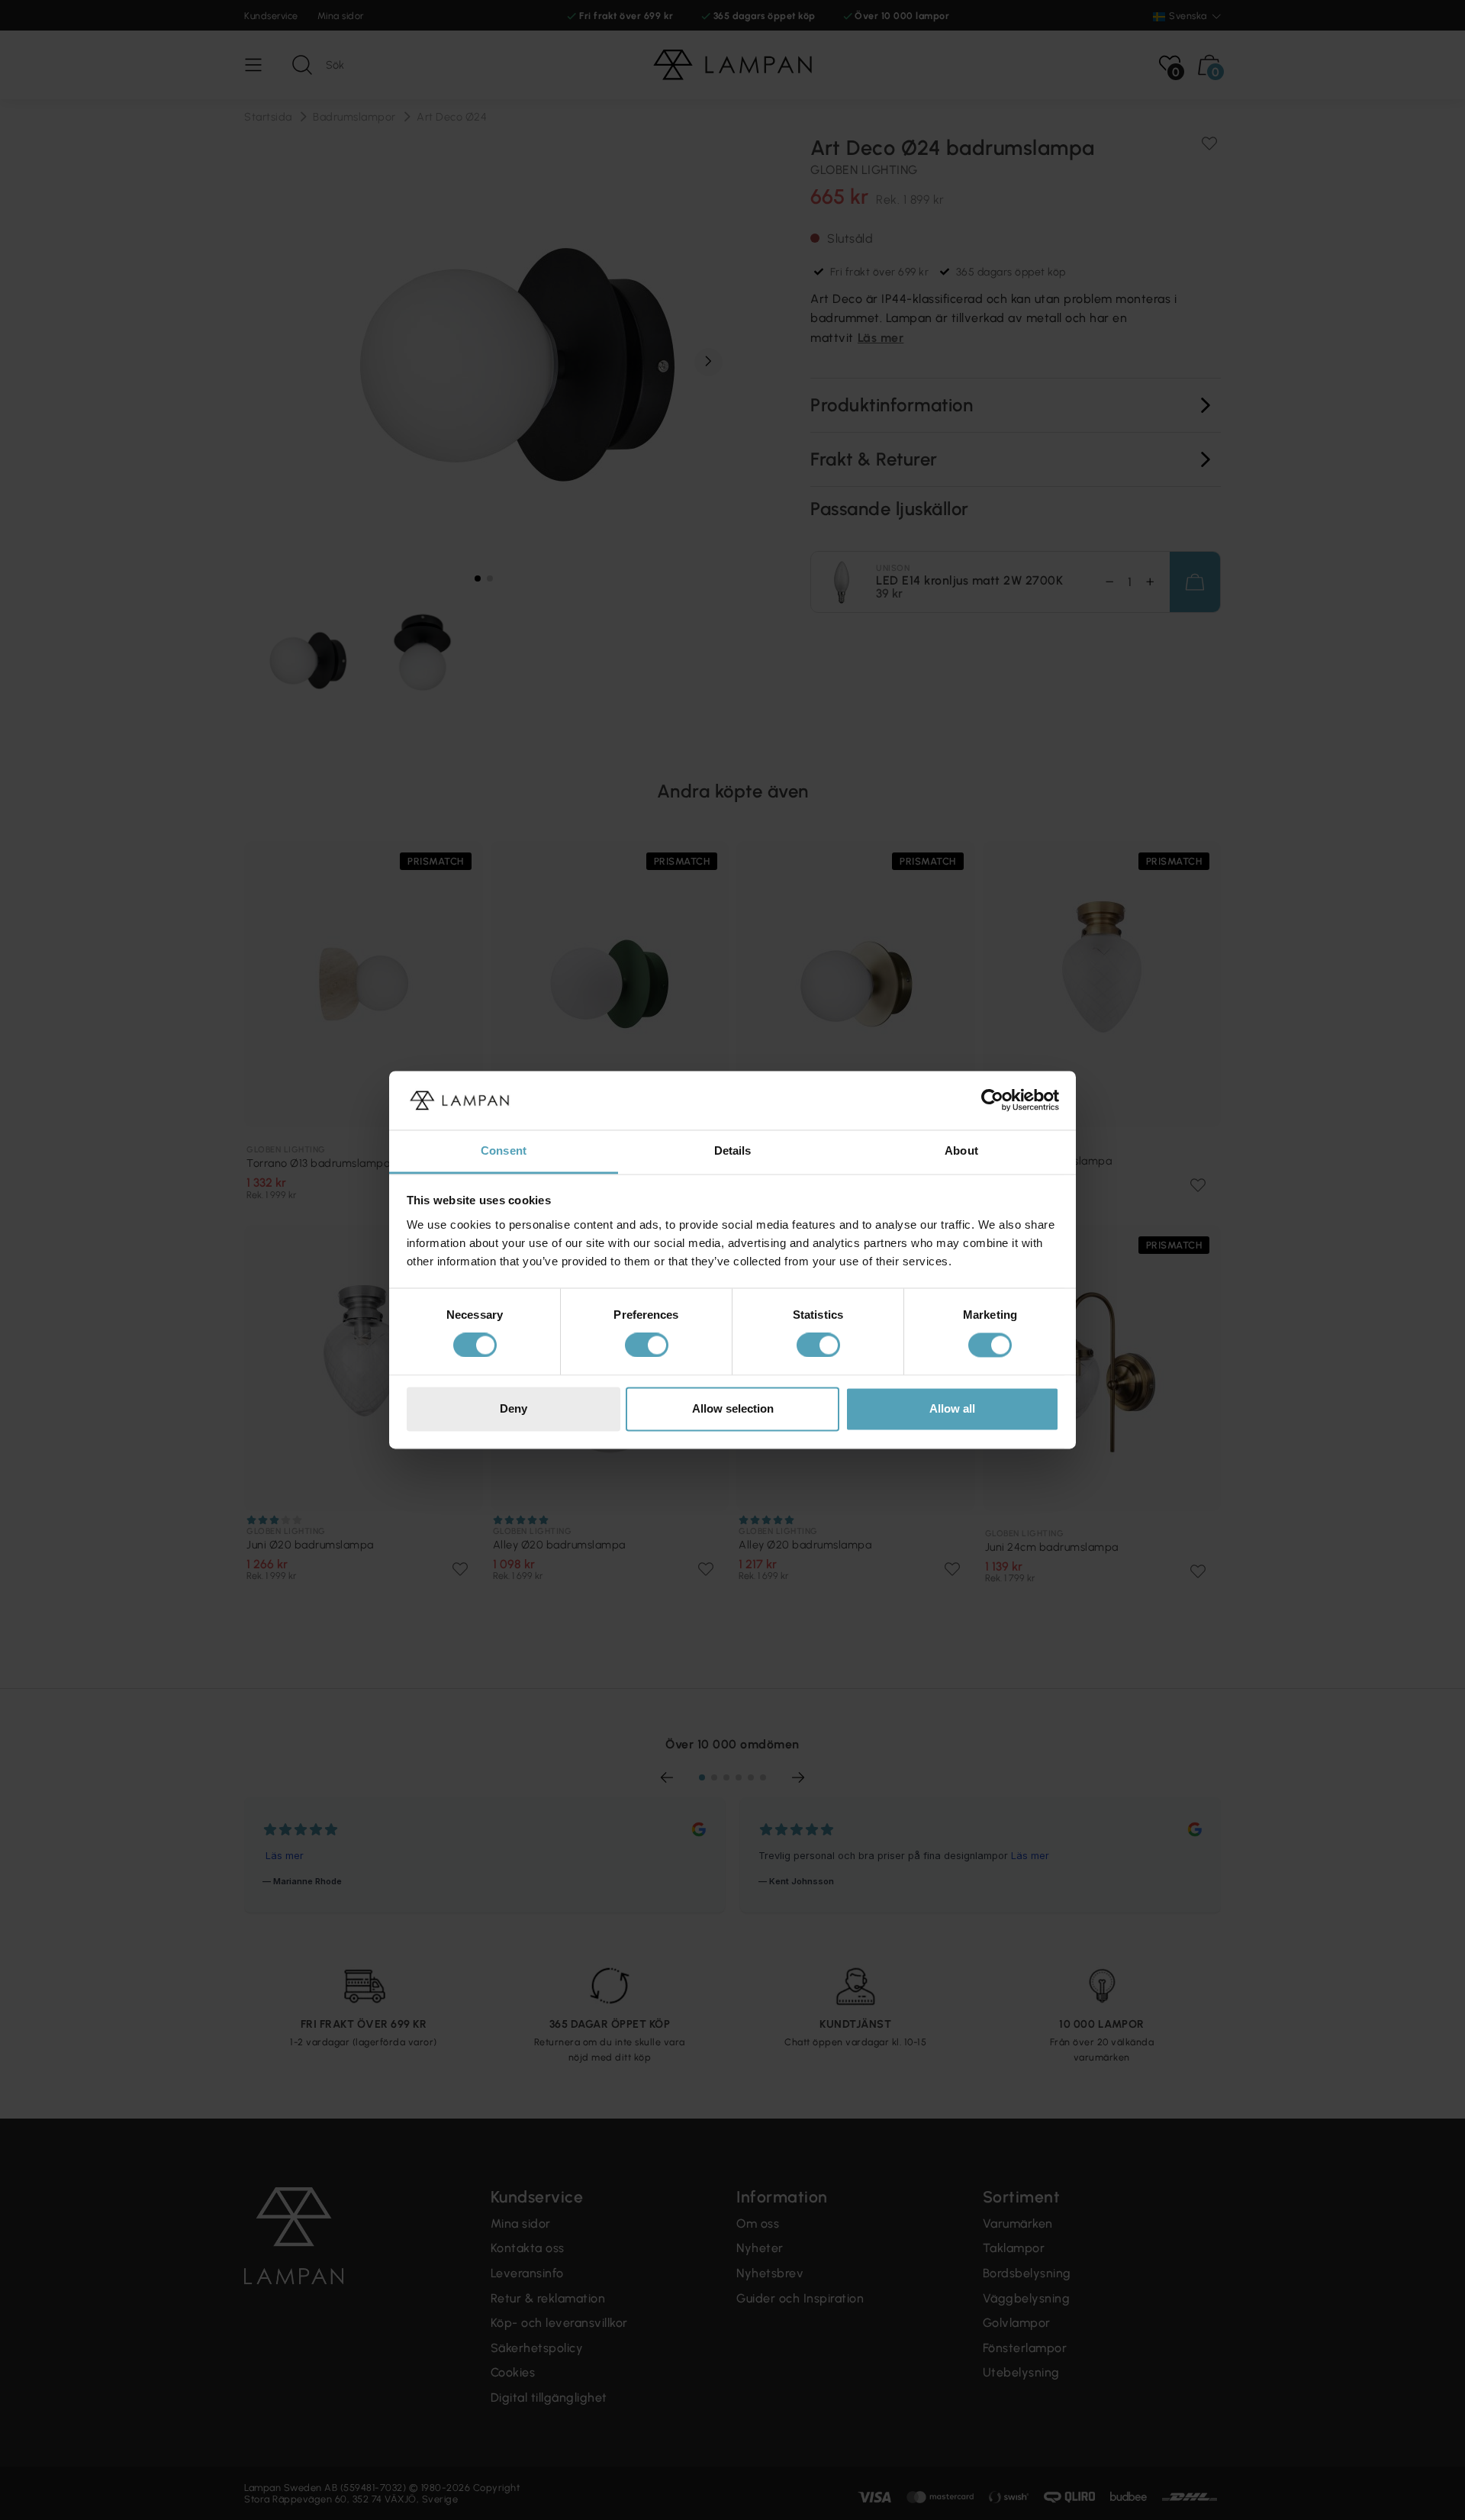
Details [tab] (733, 1150)
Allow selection (733, 1408)
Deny (514, 1408)
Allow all (952, 1408)
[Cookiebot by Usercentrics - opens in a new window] (992, 1100)
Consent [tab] (504, 1150)
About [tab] (961, 1150)
